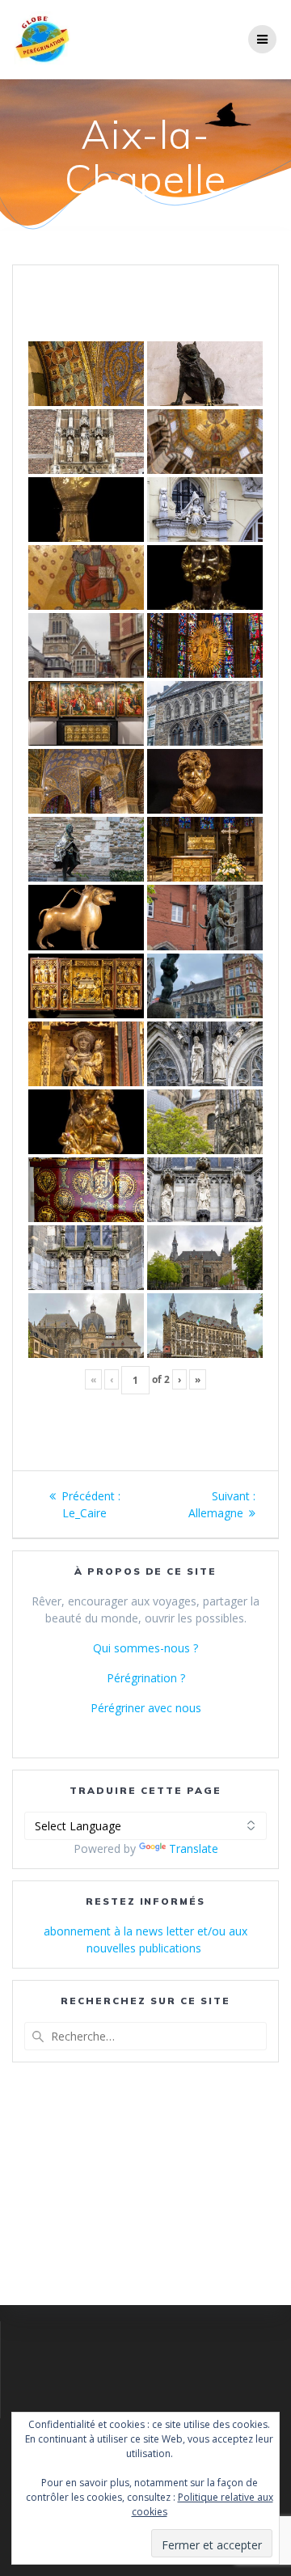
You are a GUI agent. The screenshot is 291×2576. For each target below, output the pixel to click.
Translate (194, 1848)
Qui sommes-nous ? (145, 1648)
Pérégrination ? (146, 1678)
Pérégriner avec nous (146, 1708)
